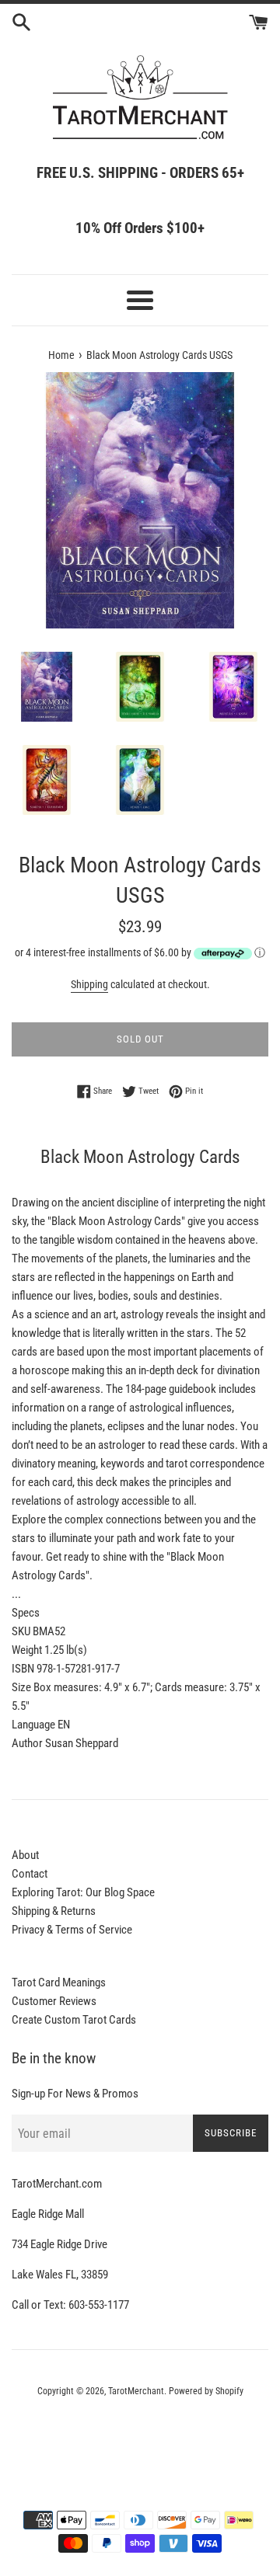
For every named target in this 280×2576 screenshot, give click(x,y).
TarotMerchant (136, 2391)
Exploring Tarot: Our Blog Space (83, 1892)
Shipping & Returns (54, 1911)
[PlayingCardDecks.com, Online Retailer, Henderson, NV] (140, 2434)
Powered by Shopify (206, 2391)
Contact (30, 1874)
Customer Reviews (54, 2001)
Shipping (89, 984)
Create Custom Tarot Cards (74, 2020)
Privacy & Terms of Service (72, 1930)
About (25, 1855)
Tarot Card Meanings (59, 1982)
